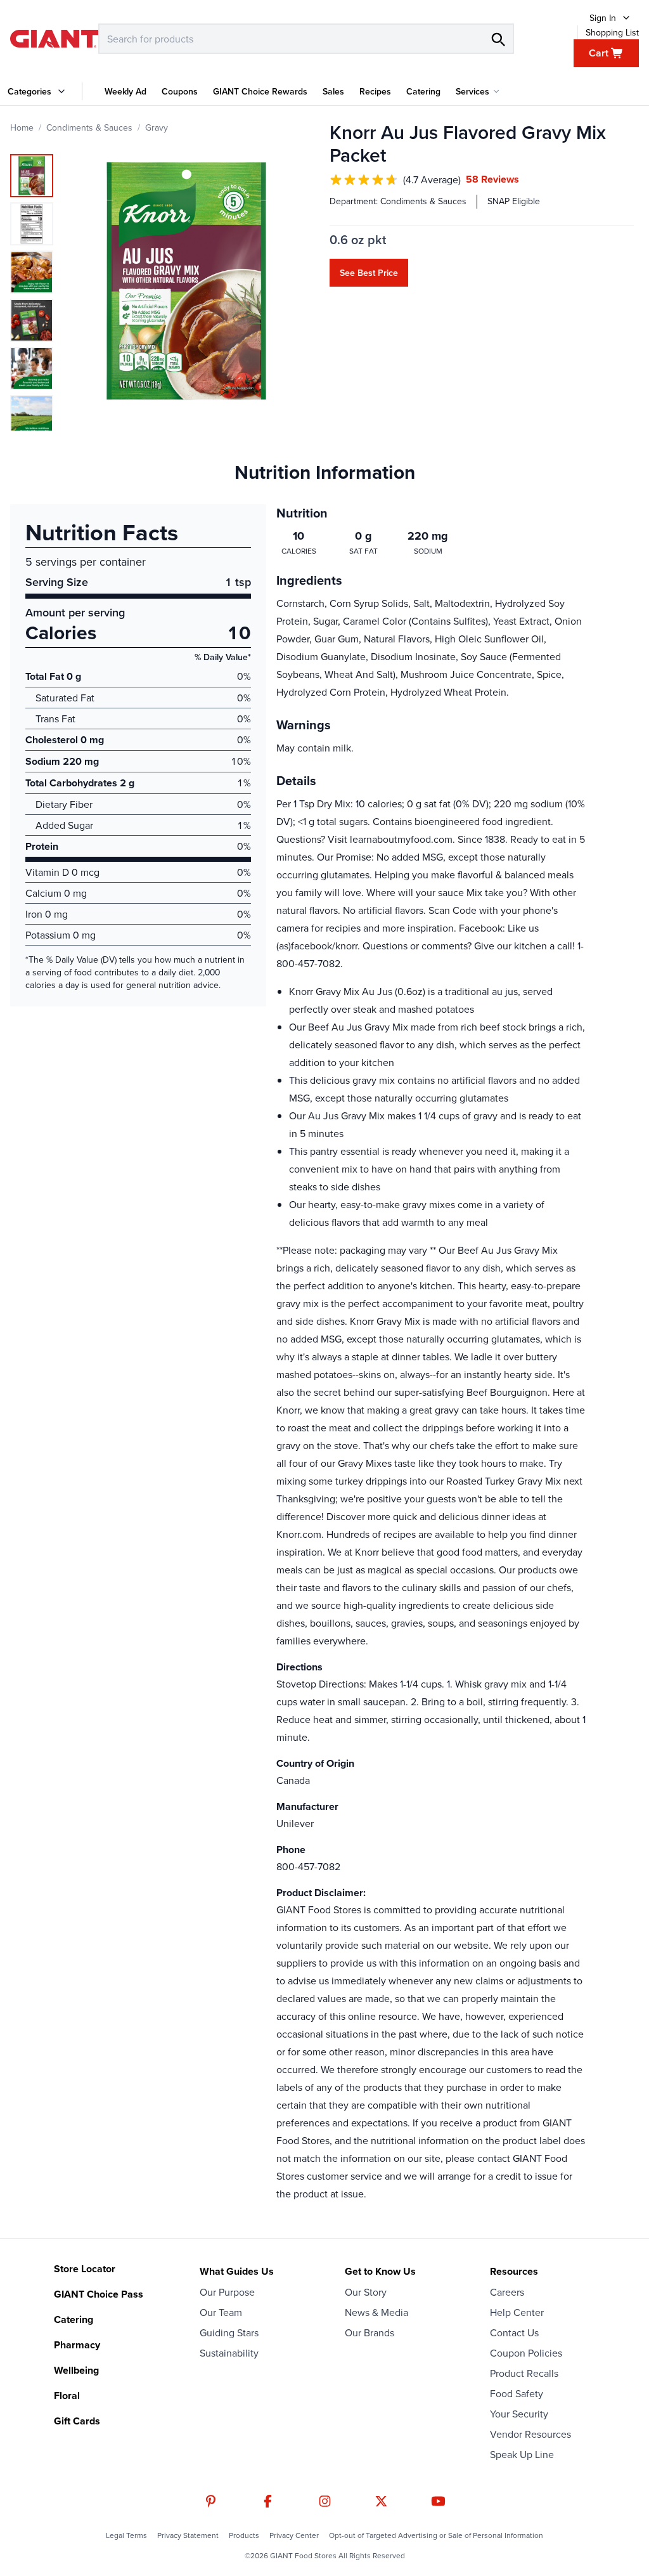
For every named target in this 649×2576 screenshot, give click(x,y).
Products (244, 2535)
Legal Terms (126, 2535)
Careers (507, 2292)
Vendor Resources (530, 2434)
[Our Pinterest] (211, 2501)
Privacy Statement (188, 2535)
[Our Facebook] (268, 2501)
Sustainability (229, 2353)
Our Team (221, 2312)
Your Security (519, 2414)
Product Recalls (524, 2373)
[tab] (32, 176)
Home (22, 127)
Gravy (157, 127)
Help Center (517, 2312)
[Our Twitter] (381, 2501)
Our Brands (369, 2332)
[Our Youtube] (438, 2501)
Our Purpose (227, 2292)
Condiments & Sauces (89, 127)
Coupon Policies (526, 2353)
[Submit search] (498, 39)
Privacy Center (294, 2535)
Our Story (366, 2292)
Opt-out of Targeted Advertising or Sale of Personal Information (436, 2535)
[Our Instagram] (325, 2501)
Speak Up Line (522, 2454)
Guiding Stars (229, 2332)
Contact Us (514, 2332)
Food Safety (517, 2393)
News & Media (376, 2312)
